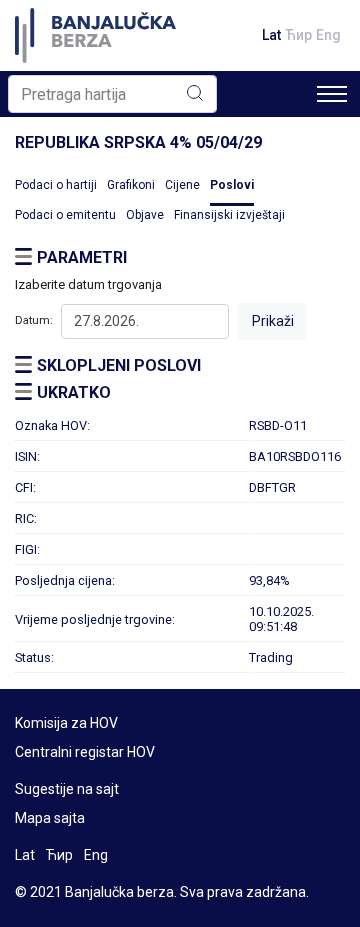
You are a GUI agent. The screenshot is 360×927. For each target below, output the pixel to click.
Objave (145, 215)
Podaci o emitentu (65, 215)
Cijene (182, 185)
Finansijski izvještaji (229, 215)
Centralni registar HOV (85, 752)
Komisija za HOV (66, 723)
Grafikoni (131, 185)
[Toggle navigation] (332, 94)
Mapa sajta (50, 818)
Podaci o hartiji (56, 185)
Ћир (298, 35)
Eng (328, 35)
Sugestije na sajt (67, 789)
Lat (271, 35)
